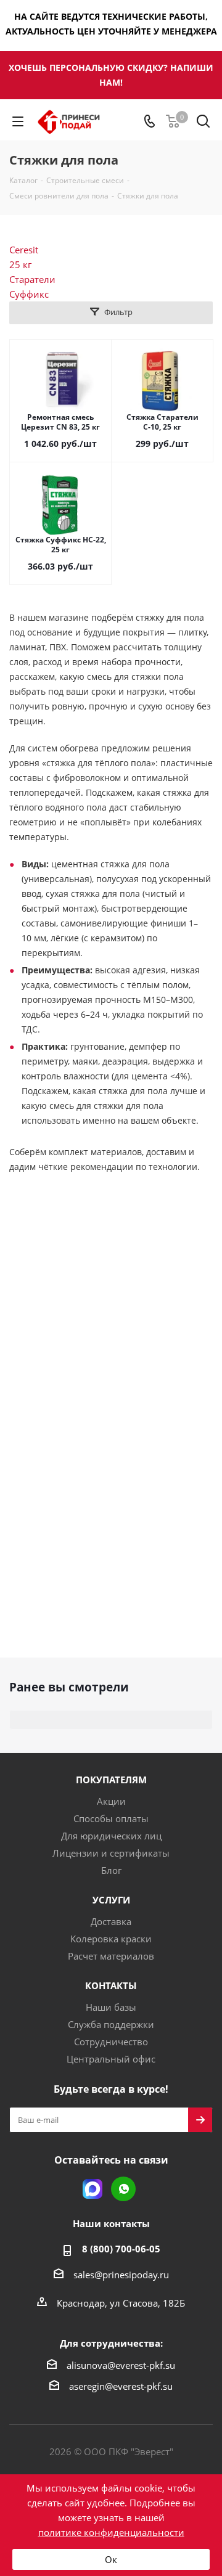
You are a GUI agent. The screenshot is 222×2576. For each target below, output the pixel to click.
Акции (111, 1801)
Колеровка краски (111, 1939)
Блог (111, 1870)
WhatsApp (123, 2189)
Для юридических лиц (111, 1836)
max (92, 2189)
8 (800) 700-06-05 (121, 2249)
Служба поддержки (111, 2024)
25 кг (20, 264)
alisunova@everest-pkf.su (121, 2365)
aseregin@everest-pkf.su (121, 2386)
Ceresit (24, 250)
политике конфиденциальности (111, 2532)
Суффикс (29, 294)
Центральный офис (111, 2059)
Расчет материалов (111, 1956)
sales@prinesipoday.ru (121, 2275)
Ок (111, 2559)
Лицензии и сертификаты (111, 1853)
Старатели (32, 279)
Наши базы (111, 2007)
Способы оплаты (111, 1818)
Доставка (111, 1921)
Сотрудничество (111, 2042)
